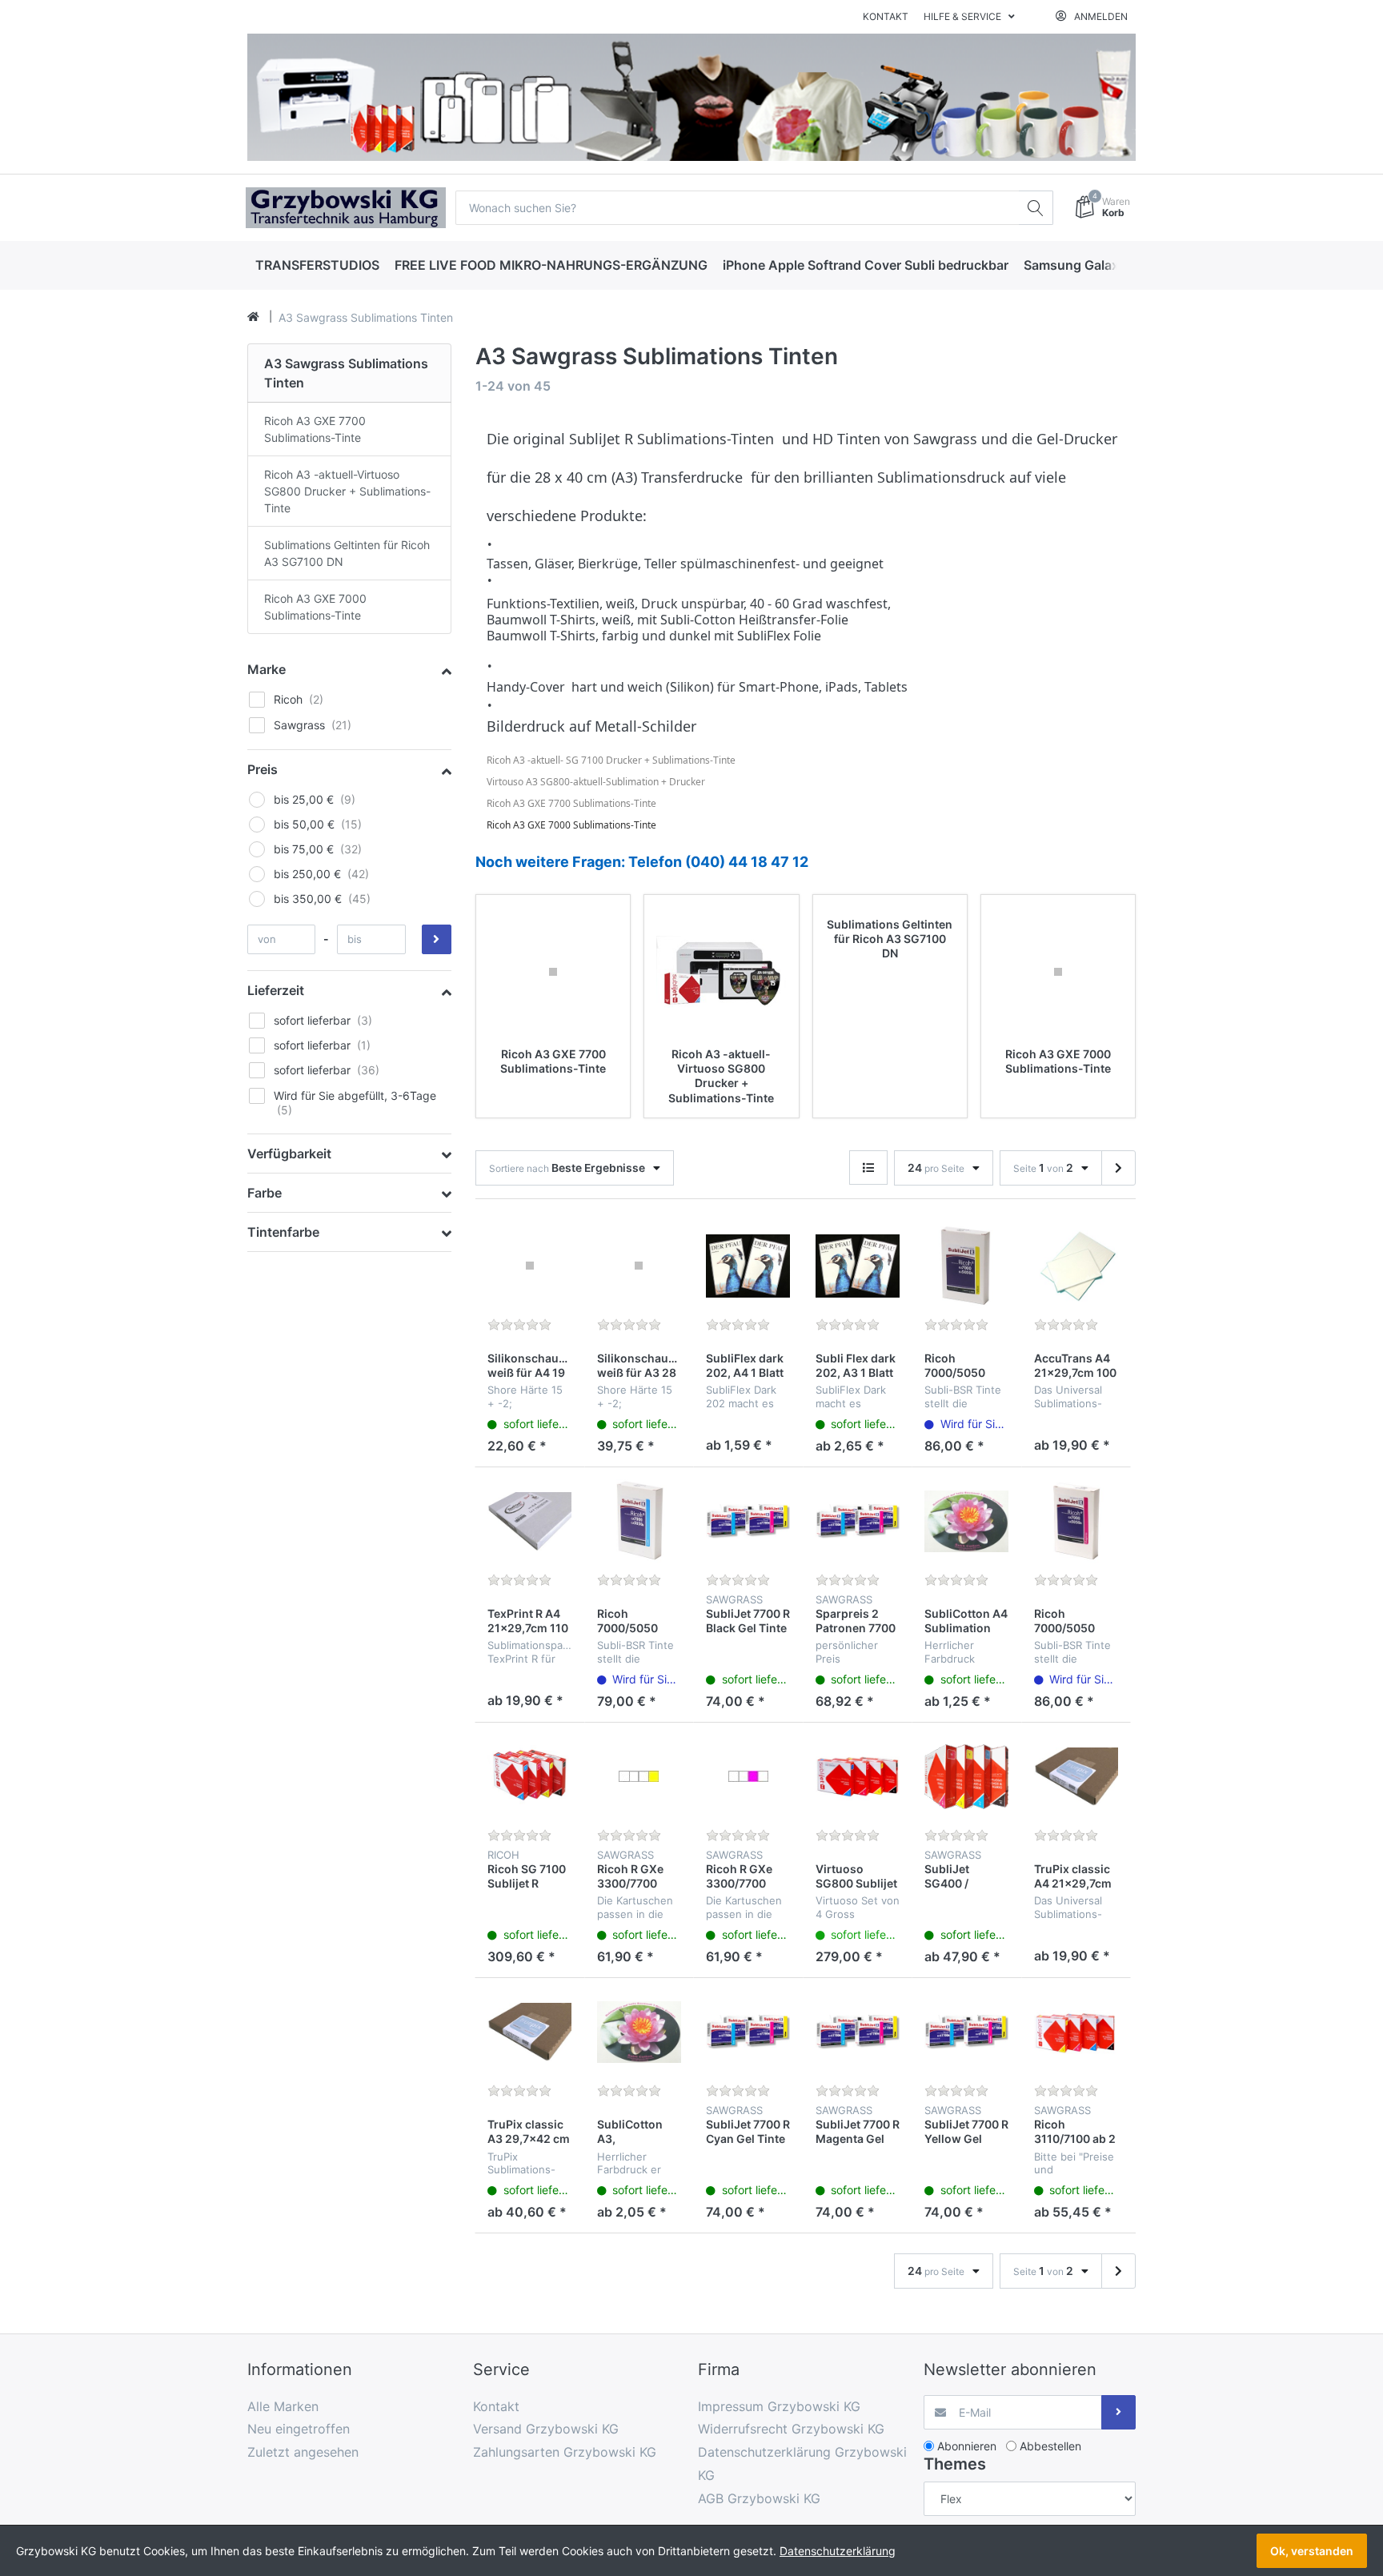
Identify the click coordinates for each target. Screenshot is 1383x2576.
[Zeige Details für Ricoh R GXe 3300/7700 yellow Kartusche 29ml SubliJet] (639, 1777)
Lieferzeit (276, 990)
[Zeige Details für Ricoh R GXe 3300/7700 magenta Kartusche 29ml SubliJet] (748, 1777)
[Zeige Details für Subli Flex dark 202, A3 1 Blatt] (858, 1266)
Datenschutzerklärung (838, 2551)
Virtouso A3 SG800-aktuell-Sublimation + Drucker (596, 782)
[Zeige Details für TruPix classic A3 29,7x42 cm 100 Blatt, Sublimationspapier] (530, 2032)
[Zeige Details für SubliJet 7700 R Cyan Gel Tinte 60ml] (748, 2032)
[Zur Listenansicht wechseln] (868, 1168)
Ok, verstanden (1312, 2551)
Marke (267, 669)
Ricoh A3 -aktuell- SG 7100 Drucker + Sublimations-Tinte (611, 760)
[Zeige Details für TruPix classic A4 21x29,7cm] (1076, 1777)
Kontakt (886, 16)
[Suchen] (1036, 208)
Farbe (265, 1193)
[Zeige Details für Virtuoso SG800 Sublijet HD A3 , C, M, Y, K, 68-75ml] (858, 1777)
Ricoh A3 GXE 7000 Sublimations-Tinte (571, 825)
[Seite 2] (1118, 1168)
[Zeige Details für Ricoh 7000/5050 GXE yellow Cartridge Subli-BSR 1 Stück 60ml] (967, 1266)
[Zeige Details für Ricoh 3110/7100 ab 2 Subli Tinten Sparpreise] (1076, 2032)
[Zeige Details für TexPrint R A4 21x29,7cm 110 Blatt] (530, 1522)
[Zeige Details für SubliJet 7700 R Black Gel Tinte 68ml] (748, 1522)
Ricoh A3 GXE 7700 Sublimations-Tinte (571, 803)
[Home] (253, 317)
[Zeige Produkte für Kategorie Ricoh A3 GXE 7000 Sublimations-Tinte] (1058, 972)
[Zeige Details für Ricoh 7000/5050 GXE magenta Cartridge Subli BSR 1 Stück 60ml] (1076, 1522)
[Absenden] (1118, 2412)
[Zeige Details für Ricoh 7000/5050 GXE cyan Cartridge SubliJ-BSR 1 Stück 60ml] (639, 1522)
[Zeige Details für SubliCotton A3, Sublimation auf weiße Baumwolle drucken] (639, 2032)
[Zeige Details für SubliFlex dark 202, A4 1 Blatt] (748, 1266)
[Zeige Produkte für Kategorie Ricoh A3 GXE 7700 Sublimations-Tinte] (553, 972)
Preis (263, 769)
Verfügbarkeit (289, 1154)
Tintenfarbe (283, 1232)
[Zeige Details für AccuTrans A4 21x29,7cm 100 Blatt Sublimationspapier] (1076, 1266)
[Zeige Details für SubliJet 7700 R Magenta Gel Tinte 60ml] (858, 2032)
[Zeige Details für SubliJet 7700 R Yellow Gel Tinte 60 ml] (967, 2032)
